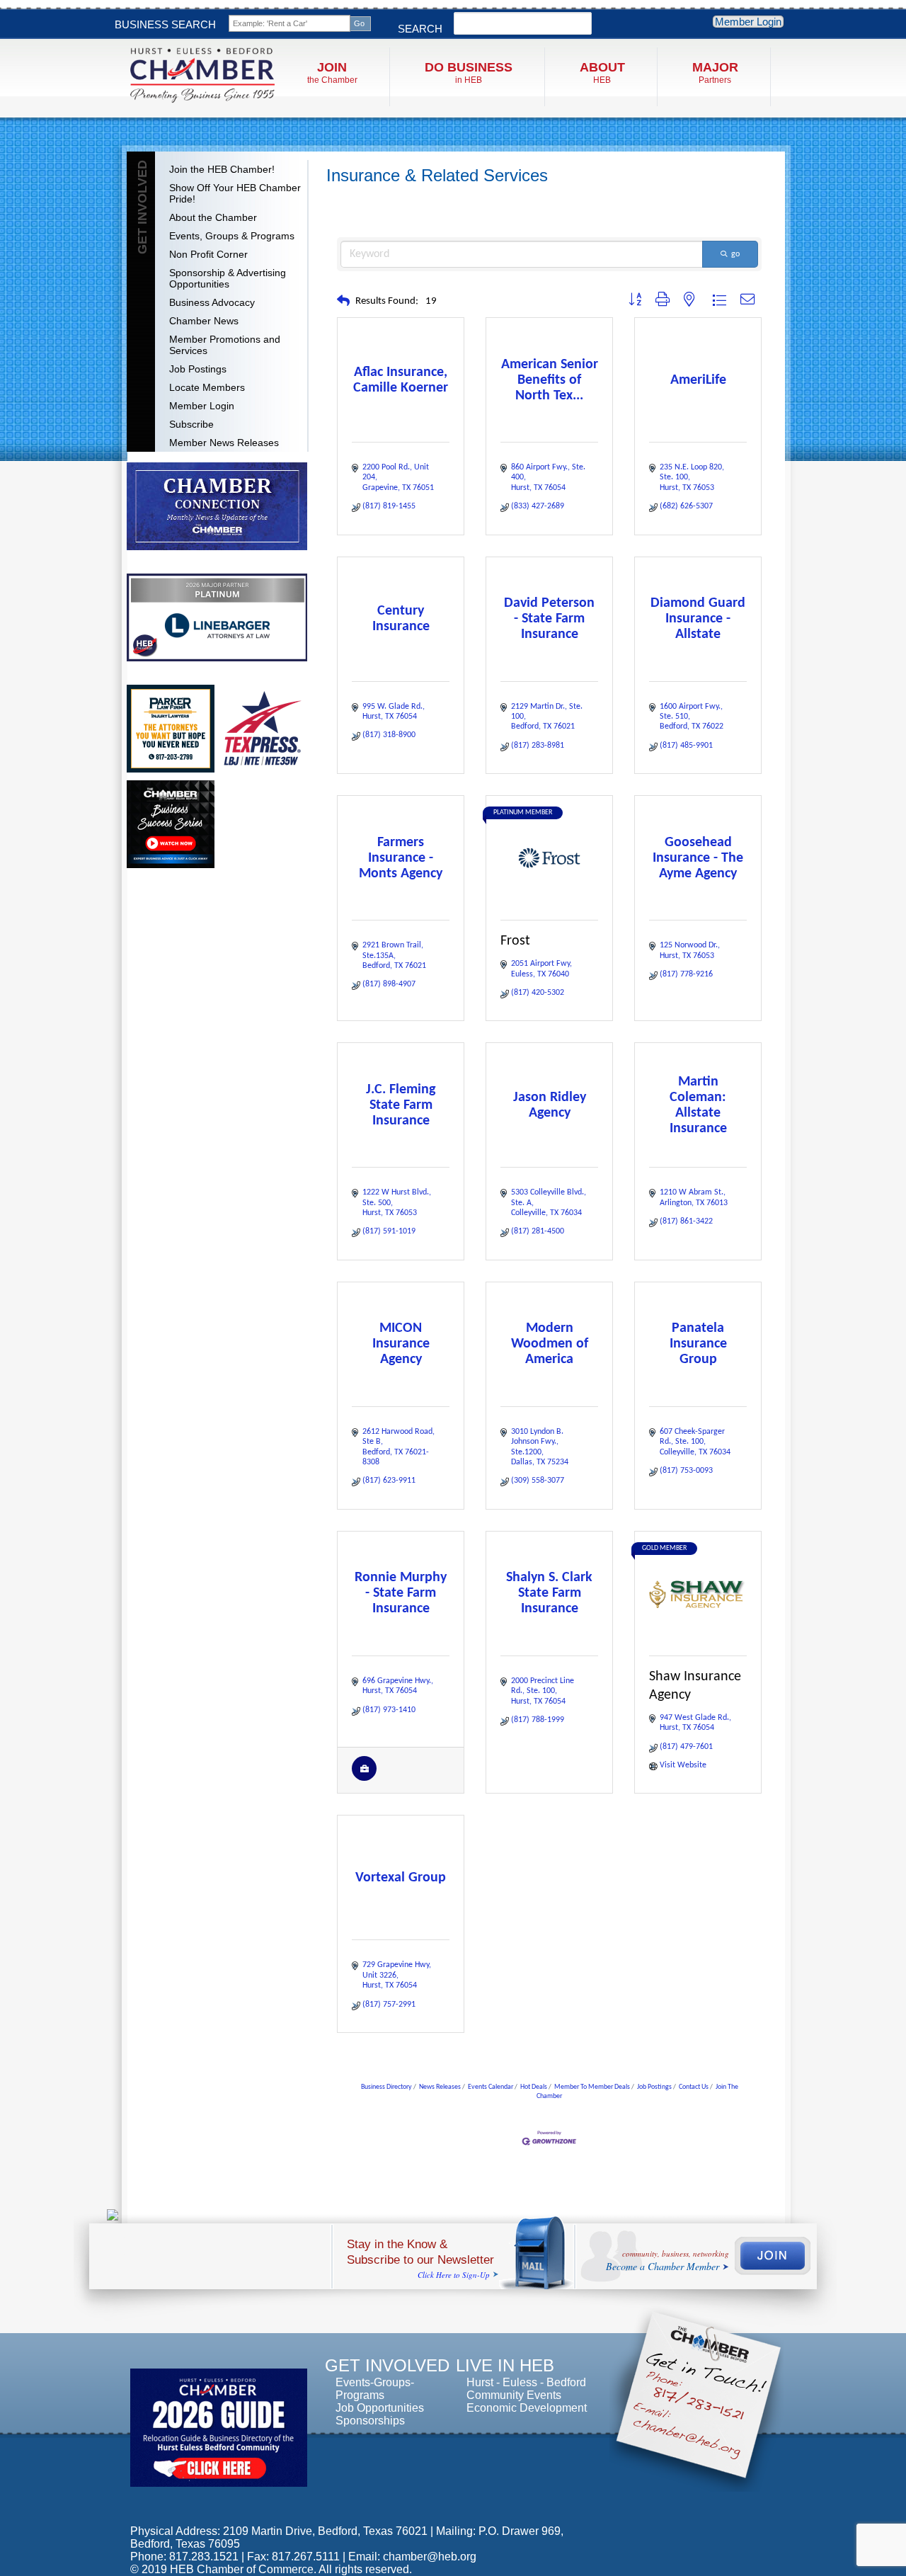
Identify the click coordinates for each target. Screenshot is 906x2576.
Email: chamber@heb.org (412, 2557)
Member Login (748, 22)
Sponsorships (370, 2421)
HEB (602, 73)
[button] (343, 302)
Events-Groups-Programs (375, 2389)
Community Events (514, 2395)
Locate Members (207, 387)
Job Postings (198, 369)
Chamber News (204, 321)
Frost (515, 941)
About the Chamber (213, 217)
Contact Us (694, 2087)
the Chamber (332, 73)
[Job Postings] (364, 1779)
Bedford (566, 2382)
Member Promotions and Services (225, 345)
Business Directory (386, 2087)
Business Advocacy (212, 302)
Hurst (480, 2382)
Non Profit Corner (208, 254)
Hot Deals (534, 2087)
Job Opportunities (380, 2408)
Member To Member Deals (592, 2087)
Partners (715, 73)
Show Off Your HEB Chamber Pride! (235, 193)
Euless (520, 2382)
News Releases (440, 2087)
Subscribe (191, 424)
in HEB (469, 73)
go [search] (735, 254)
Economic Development (527, 2408)
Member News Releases (224, 443)
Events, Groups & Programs (232, 236)
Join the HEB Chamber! (222, 169)
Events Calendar (491, 2087)
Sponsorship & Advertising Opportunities (228, 278)
